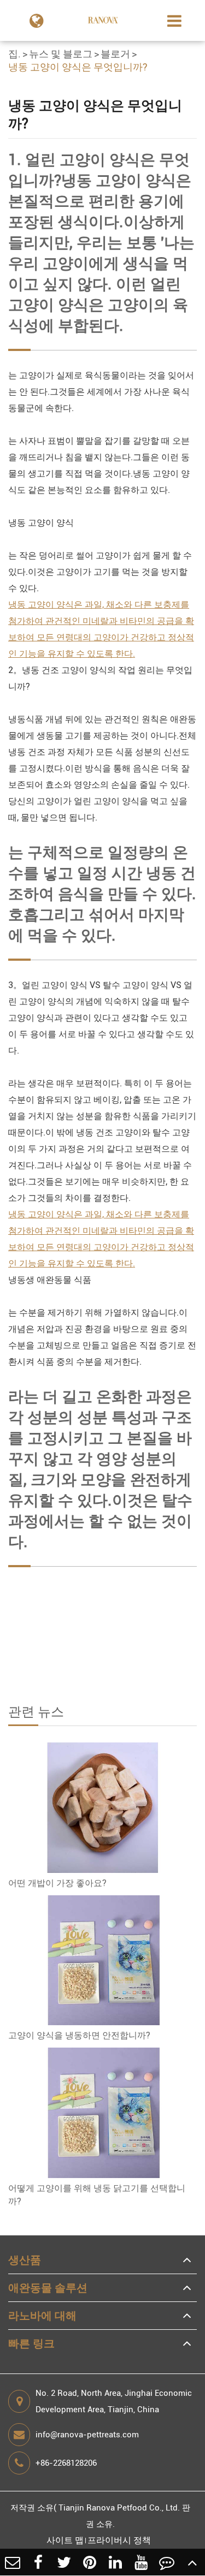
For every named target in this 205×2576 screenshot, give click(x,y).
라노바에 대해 (42, 2316)
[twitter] (64, 2562)
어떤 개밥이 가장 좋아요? (57, 1883)
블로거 (115, 54)
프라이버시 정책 (119, 2540)
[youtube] (141, 2562)
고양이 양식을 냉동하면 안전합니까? (79, 2035)
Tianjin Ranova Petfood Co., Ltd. (119, 2508)
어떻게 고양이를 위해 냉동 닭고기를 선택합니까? (97, 2195)
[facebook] (39, 2562)
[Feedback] (166, 2562)
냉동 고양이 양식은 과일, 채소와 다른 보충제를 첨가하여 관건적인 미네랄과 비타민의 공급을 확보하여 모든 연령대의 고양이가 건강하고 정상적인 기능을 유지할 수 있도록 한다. (101, 629)
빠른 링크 (31, 2343)
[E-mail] (13, 2562)
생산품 (25, 2260)
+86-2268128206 (66, 2463)
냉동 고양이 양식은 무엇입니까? (78, 67)
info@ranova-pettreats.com (87, 2435)
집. (14, 54)
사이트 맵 (65, 2540)
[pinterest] (90, 2562)
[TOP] (192, 2562)
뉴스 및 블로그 (61, 54)
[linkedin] (116, 2562)
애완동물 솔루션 (48, 2288)
